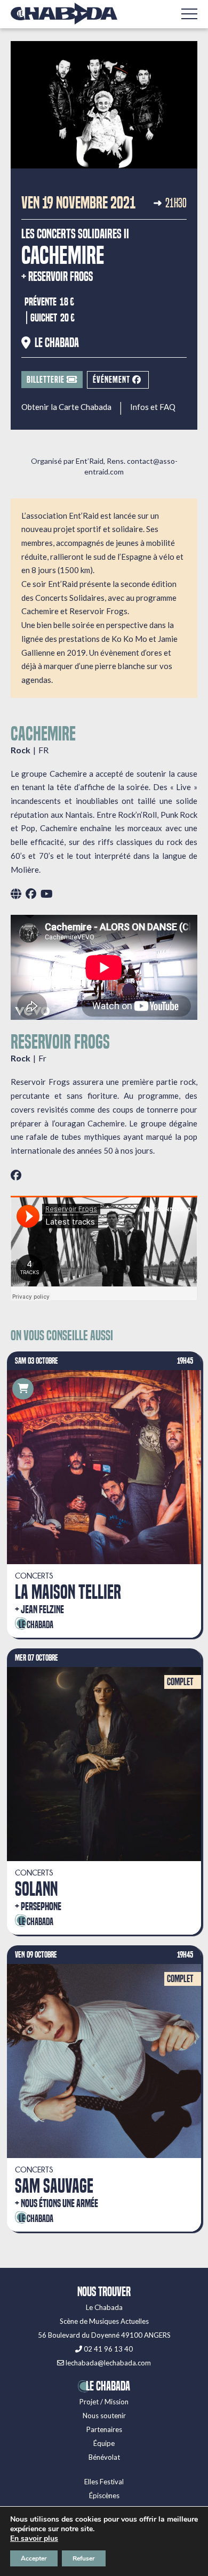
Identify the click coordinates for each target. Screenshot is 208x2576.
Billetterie (47, 380)
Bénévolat (104, 2457)
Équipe (104, 2443)
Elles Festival (104, 2482)
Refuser (84, 2558)
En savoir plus (34, 2539)
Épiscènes (104, 2495)
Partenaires (104, 2429)
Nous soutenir (104, 2416)
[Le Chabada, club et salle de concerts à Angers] (64, 14)
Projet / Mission (104, 2402)
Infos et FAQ (153, 407)
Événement (113, 380)
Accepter (34, 2558)
